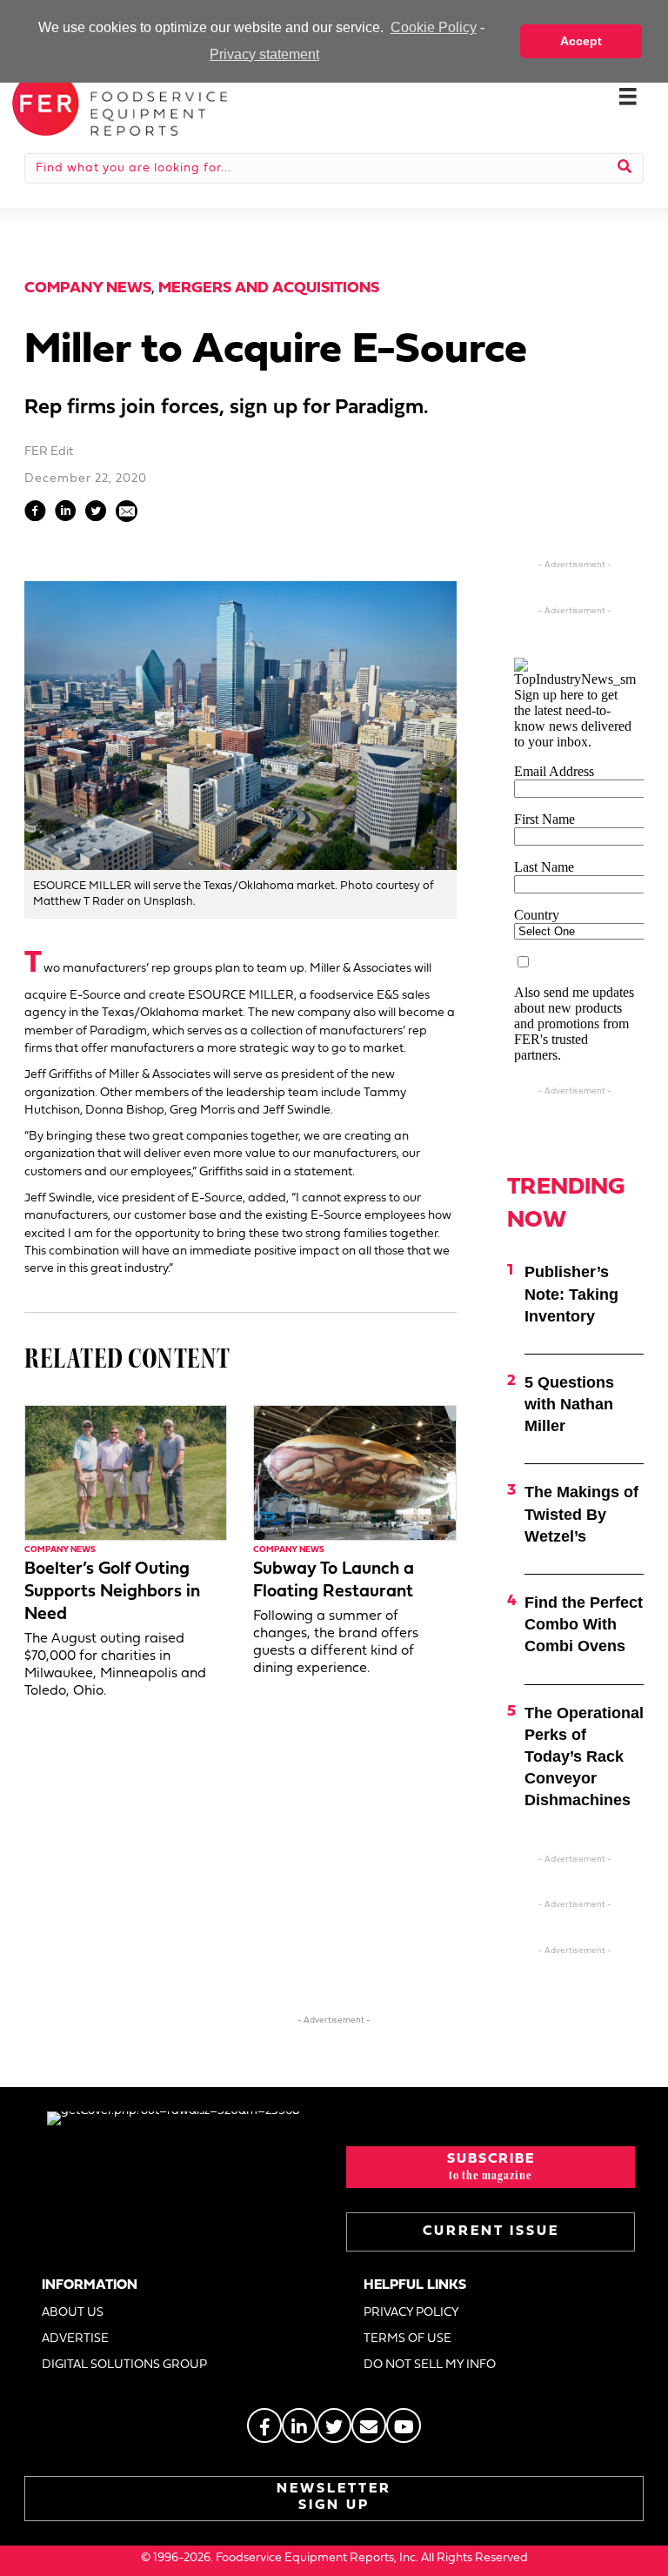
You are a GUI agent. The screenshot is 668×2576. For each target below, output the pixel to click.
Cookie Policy (433, 27)
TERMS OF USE (407, 2339)
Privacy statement (264, 54)
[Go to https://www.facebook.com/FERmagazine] (264, 2425)
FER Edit (49, 452)
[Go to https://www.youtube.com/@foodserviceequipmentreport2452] (404, 2425)
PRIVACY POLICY (411, 2313)
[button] (491, 2167)
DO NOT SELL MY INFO (430, 2365)
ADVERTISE (75, 2339)
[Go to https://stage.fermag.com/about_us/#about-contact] (369, 2425)
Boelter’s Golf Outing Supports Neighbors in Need (112, 1592)
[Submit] (625, 168)
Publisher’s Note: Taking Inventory (571, 1294)
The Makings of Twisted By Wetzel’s (581, 1514)
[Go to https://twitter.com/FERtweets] (334, 2425)
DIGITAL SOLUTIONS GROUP (124, 2365)
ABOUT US (73, 2313)
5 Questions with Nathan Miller (569, 1404)
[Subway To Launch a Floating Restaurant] (354, 1472)
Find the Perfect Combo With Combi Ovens (584, 1624)
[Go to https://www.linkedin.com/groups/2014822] (299, 2425)
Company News (88, 288)
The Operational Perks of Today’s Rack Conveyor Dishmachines (584, 1757)
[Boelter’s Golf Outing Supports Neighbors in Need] (126, 1472)
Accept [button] (581, 41)
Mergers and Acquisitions (269, 288)
